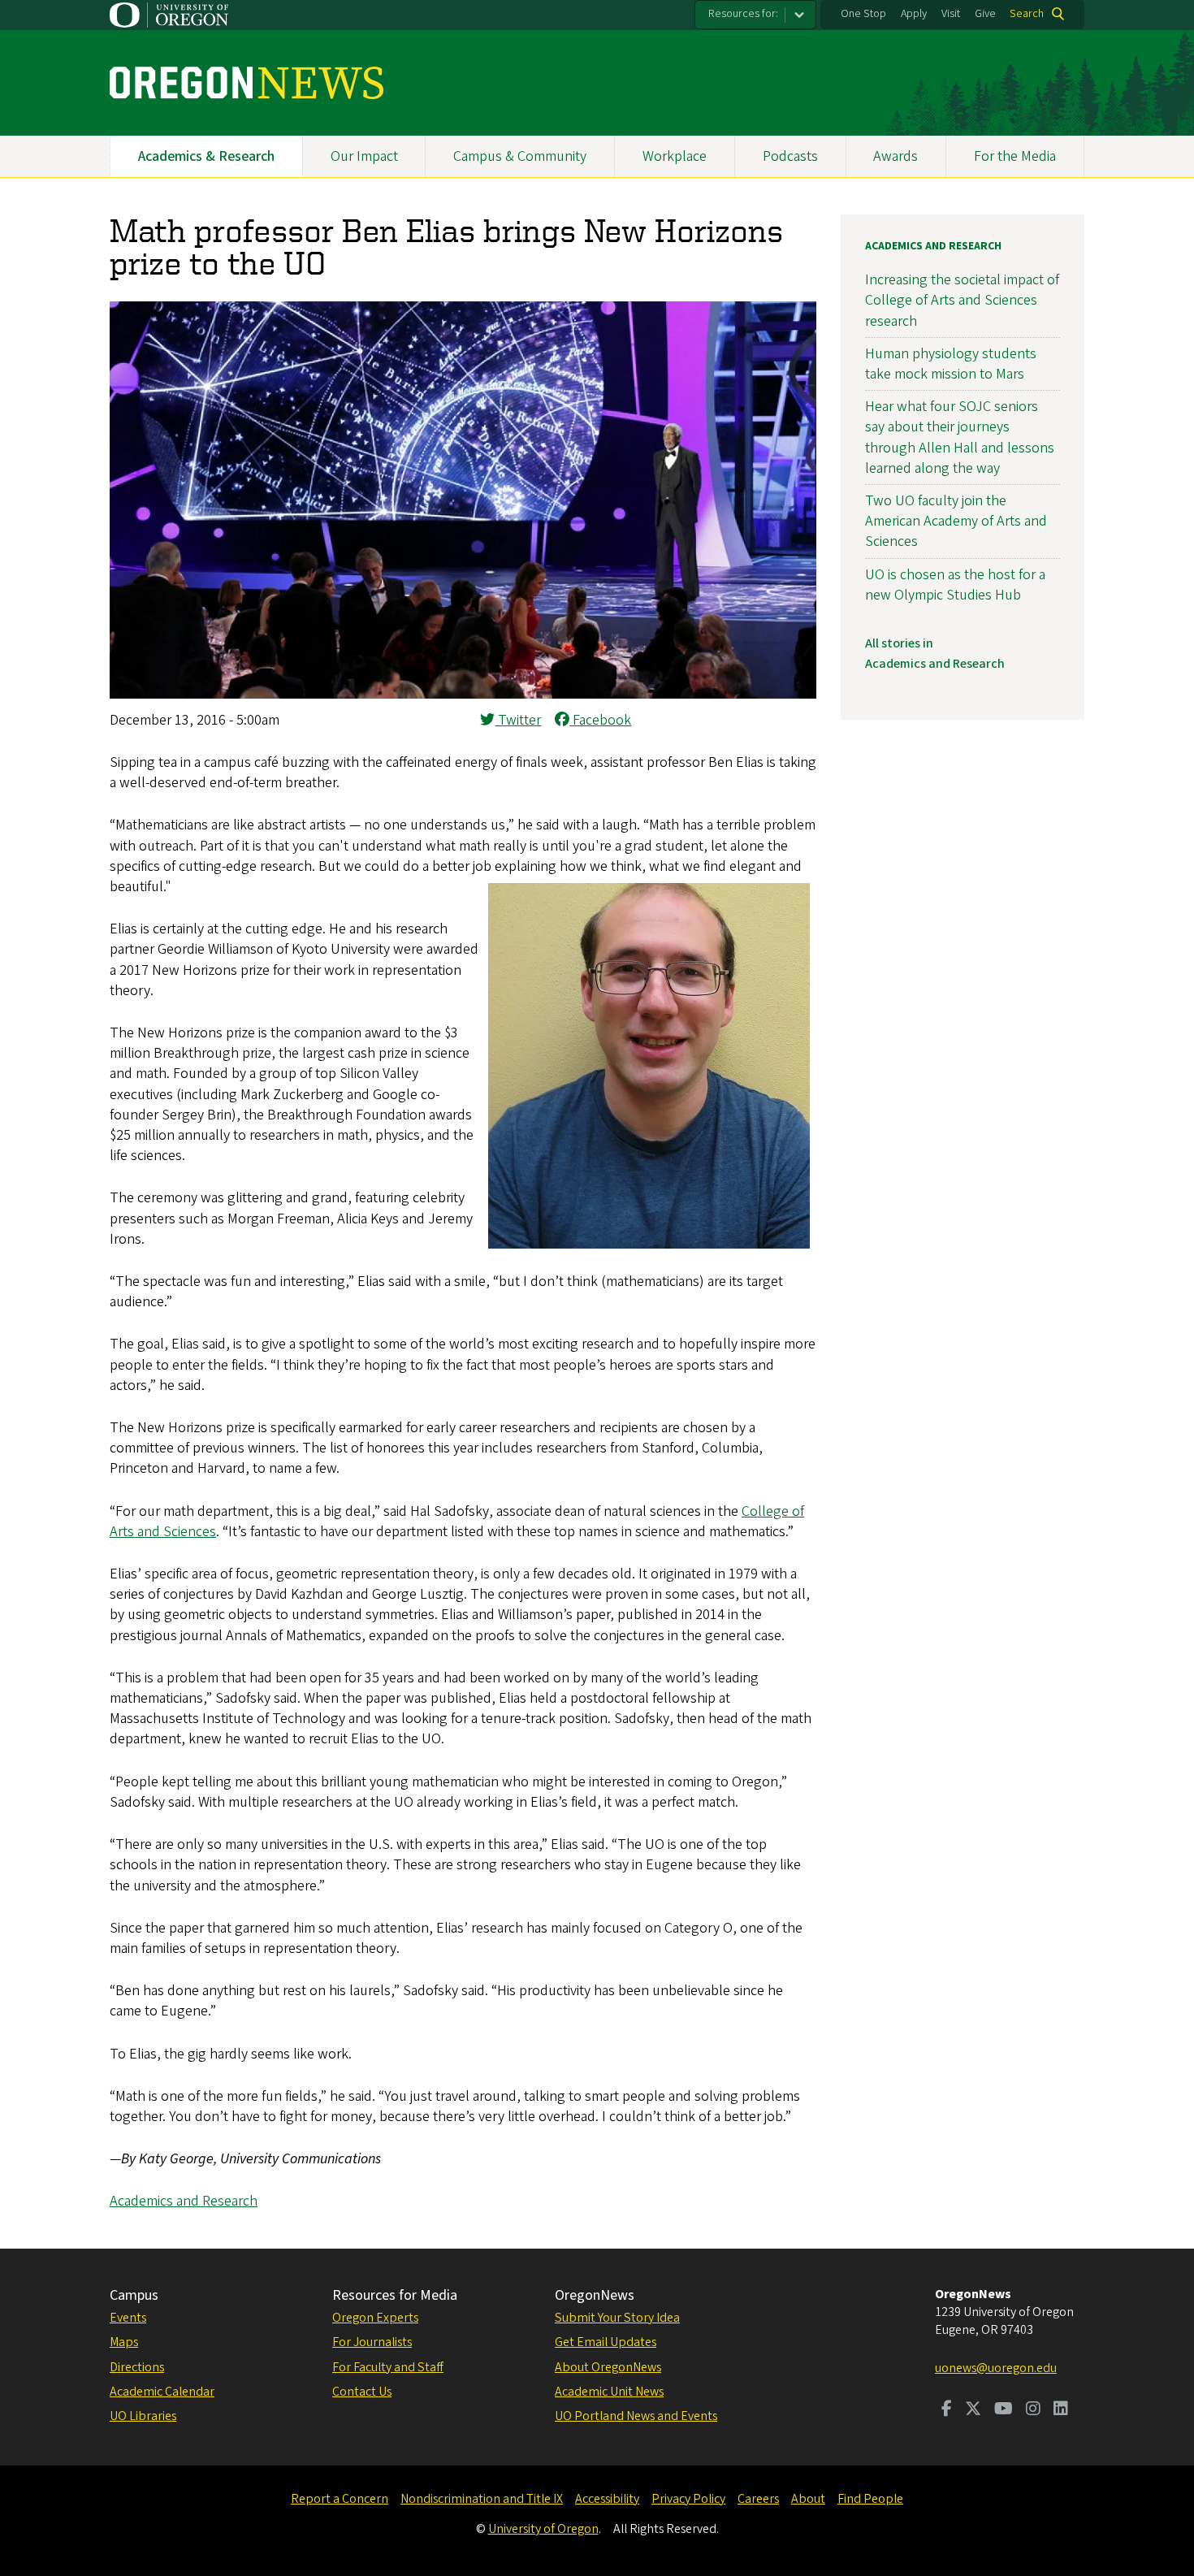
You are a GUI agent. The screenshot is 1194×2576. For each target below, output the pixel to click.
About (808, 2499)
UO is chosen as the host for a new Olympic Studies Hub (955, 585)
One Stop (863, 14)
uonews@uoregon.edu (996, 2368)
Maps (124, 2342)
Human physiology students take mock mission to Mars (951, 364)
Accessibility (607, 2499)
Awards (895, 156)
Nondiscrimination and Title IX (482, 2499)
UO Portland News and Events (636, 2416)
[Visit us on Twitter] (973, 2410)
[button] (463, 694)
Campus (134, 2295)
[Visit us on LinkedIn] (1061, 2410)
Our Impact (364, 156)
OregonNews (595, 2295)
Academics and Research (184, 2201)
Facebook (600, 720)
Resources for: (743, 14)
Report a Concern (340, 2499)
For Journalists (372, 2342)
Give (985, 14)
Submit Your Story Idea (617, 2318)
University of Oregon (543, 2529)
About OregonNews (608, 2367)
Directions (137, 2367)
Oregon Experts (375, 2318)
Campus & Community (520, 156)
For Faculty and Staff (388, 2367)
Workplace (675, 156)
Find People (870, 2499)
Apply (914, 14)
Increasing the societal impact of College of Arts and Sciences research (962, 300)
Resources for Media (395, 2295)
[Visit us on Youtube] (1004, 2410)
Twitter (518, 720)
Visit (951, 14)
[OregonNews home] (247, 83)
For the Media (1015, 156)
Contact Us (362, 2392)
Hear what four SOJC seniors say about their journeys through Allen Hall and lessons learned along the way (960, 437)
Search (1027, 14)
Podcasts (790, 156)
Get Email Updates (606, 2342)
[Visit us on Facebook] (947, 2410)
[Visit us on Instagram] (1033, 2410)
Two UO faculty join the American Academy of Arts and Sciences (956, 521)
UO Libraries (143, 2416)
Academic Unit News (609, 2392)
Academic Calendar (162, 2392)
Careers (758, 2499)
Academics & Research (206, 156)
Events (128, 2318)
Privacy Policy (688, 2499)
